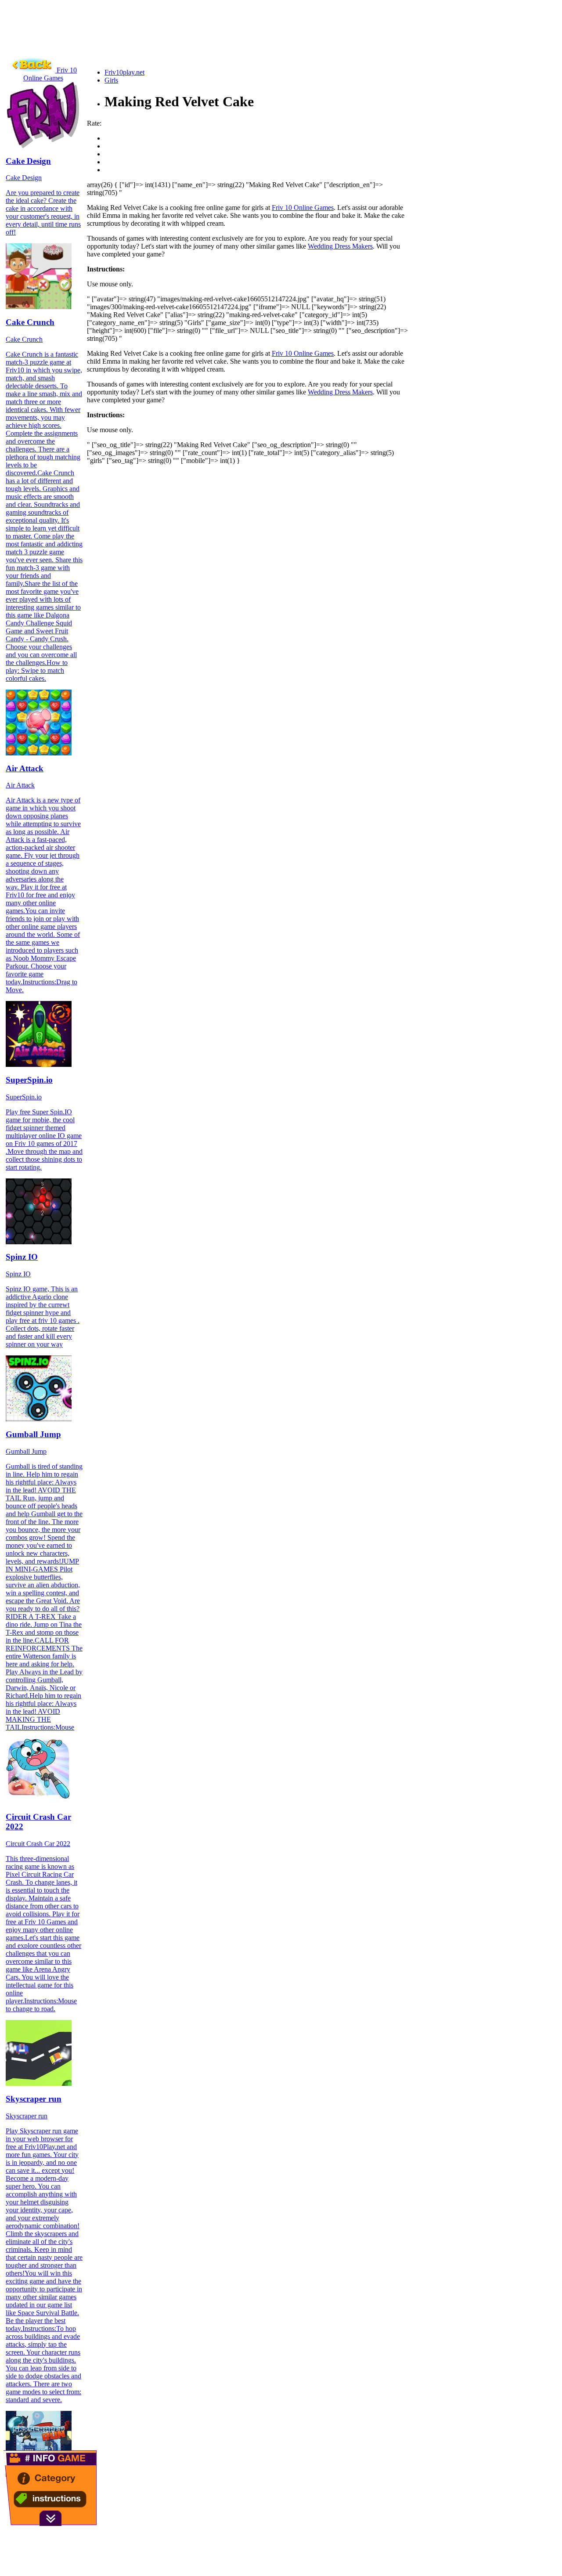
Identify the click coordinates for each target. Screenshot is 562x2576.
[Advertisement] (163, 42)
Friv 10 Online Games (303, 208)
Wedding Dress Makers (340, 246)
